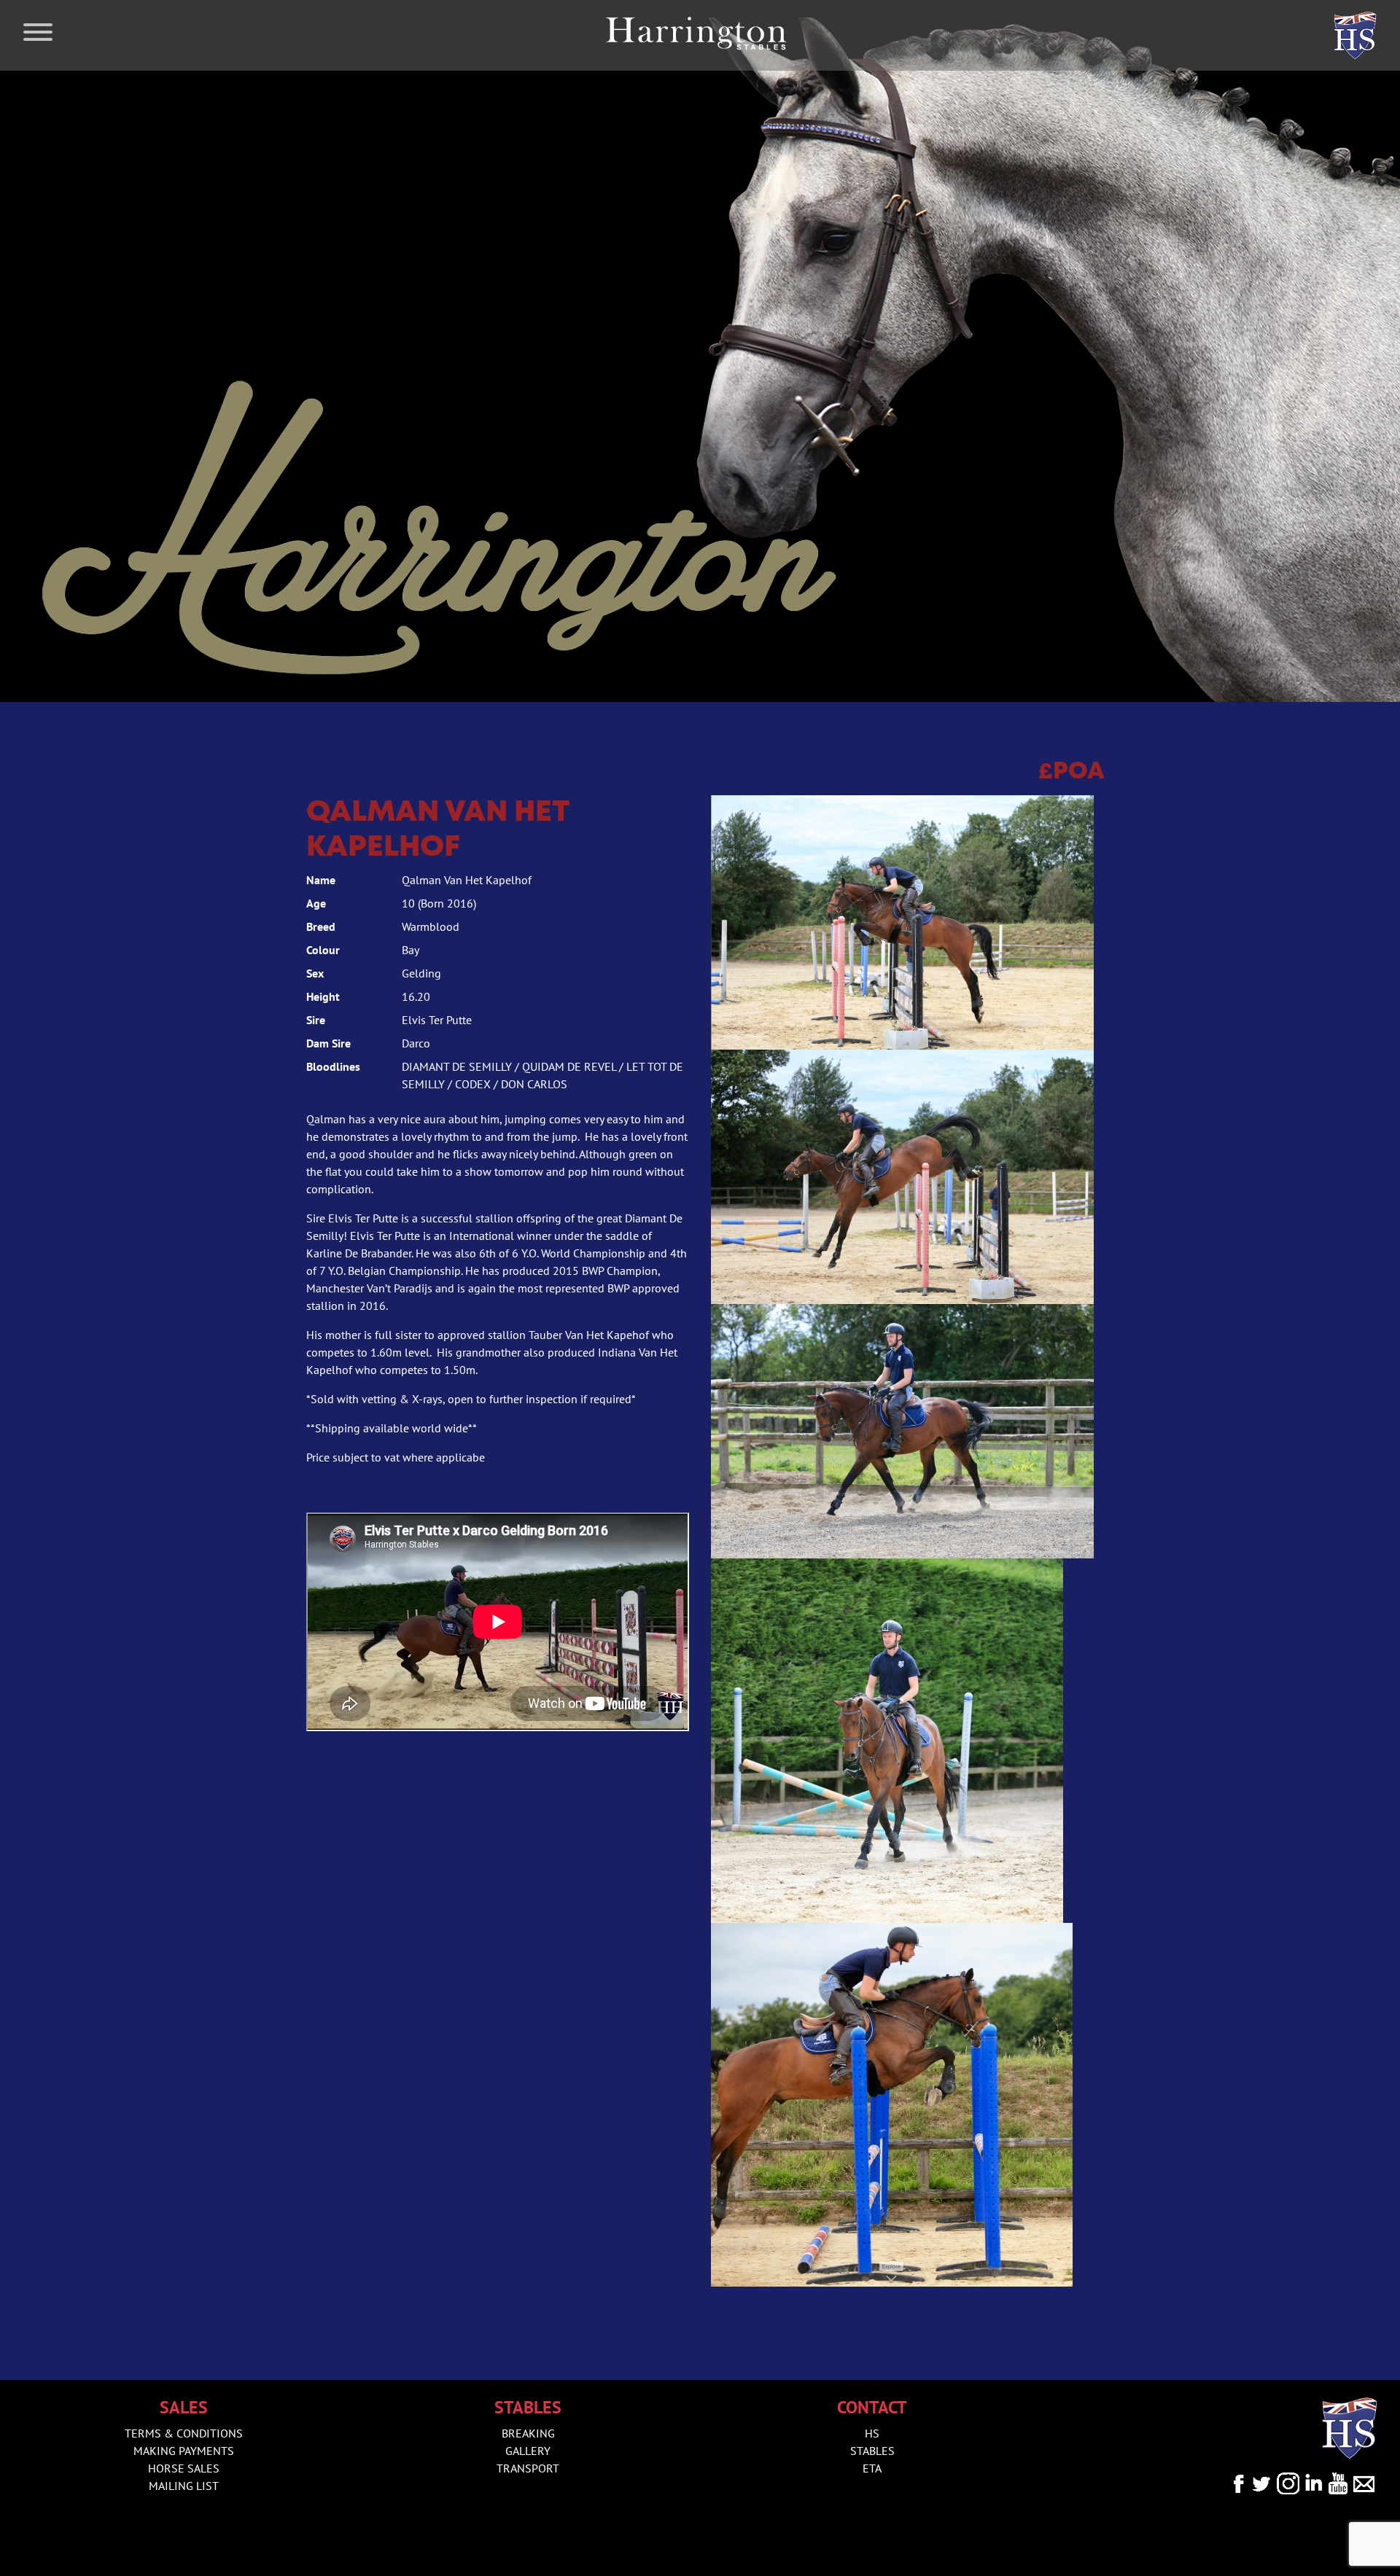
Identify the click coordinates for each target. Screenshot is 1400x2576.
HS (872, 2433)
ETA (872, 2468)
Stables (872, 2451)
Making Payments (184, 2451)
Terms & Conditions (184, 2433)
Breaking (528, 2433)
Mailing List (184, 2486)
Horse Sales (184, 2468)
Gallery (528, 2451)
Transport (528, 2468)
